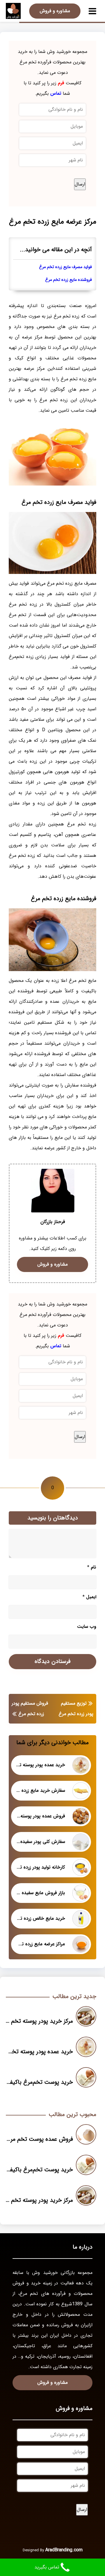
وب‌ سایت (87, 1627)
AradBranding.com (64, 2550)
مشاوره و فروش (55, 11)
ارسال (80, 184)
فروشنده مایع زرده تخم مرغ (69, 280)
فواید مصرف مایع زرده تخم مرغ (65, 267)
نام (92, 1567)
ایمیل (89, 1597)
